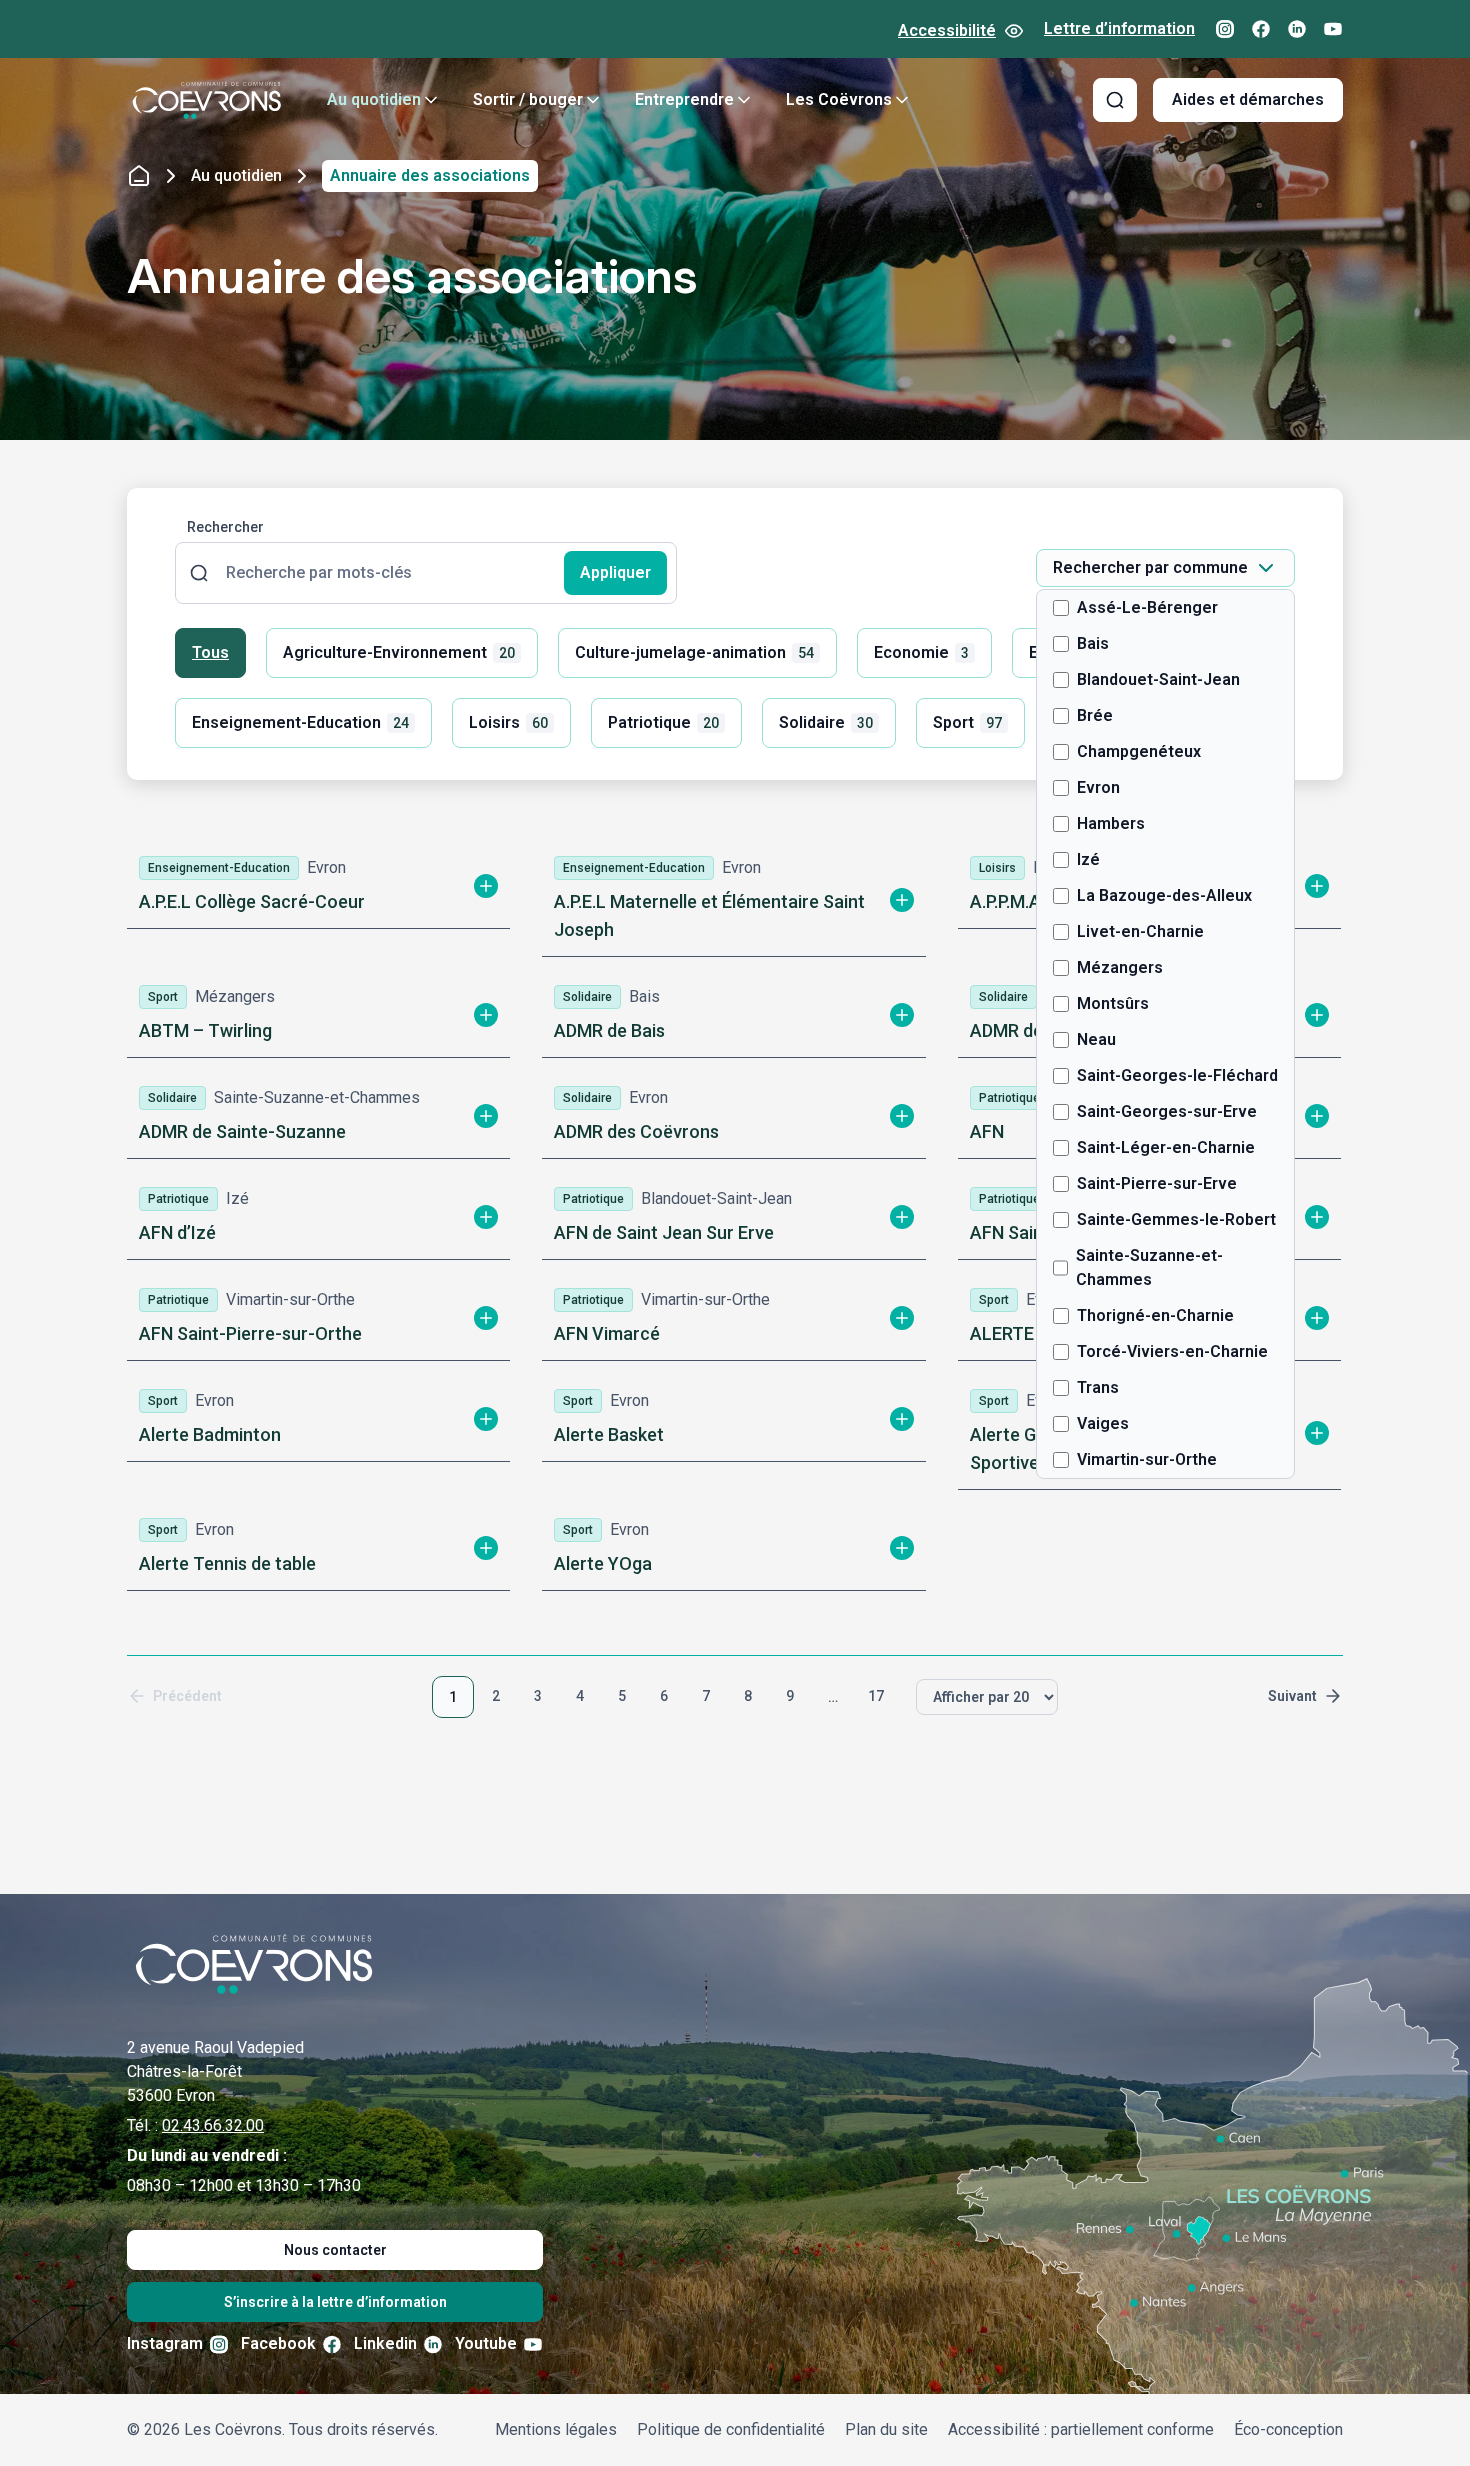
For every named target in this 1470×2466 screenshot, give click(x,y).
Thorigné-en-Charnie (1155, 1315)
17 (876, 1696)
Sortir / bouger (528, 99)
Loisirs (508, 722)
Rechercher (225, 527)
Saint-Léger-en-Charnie (1166, 1147)
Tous (210, 652)
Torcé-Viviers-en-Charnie (1172, 1351)
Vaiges (1103, 1423)
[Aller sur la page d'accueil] (207, 100)
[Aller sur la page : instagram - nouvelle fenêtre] (1225, 29)
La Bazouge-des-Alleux (1164, 895)
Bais (1093, 643)
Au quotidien (374, 99)
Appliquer (615, 572)
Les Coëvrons (839, 99)
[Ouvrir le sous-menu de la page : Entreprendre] (744, 100)
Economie (921, 652)
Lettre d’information (1119, 28)
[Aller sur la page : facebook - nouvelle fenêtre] (1261, 29)
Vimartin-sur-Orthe (1147, 1459)
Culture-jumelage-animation (694, 652)
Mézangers (1120, 967)
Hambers (1111, 823)
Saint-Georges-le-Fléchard (1177, 1075)
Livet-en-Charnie (1140, 931)
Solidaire (826, 722)
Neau (1096, 1039)
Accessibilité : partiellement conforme (1081, 2429)
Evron (1098, 787)
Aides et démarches (1248, 99)
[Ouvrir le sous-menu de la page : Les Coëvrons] (902, 100)
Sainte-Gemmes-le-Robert (1176, 1219)
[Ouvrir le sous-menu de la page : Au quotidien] (431, 100)
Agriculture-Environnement (399, 652)
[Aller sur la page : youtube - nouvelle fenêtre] (1333, 29)
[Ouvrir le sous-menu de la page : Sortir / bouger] (593, 100)
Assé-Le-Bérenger (1147, 607)
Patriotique (663, 722)
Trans (1098, 1387)
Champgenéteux (1139, 751)
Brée (1095, 715)
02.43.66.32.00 (213, 2125)
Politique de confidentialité (731, 2429)
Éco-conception (1288, 2429)
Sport (967, 722)
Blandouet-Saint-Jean (1158, 679)
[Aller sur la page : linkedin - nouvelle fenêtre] (1297, 29)
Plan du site (886, 2429)
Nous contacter (335, 2250)
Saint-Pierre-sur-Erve (1157, 1183)
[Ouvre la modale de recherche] (1115, 100)
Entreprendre (684, 99)
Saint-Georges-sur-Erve (1167, 1111)
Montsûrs (1113, 1003)
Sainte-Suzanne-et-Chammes (1149, 1267)
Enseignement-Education (300, 722)
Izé (1088, 859)
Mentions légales (556, 2429)
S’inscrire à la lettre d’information (335, 2302)
